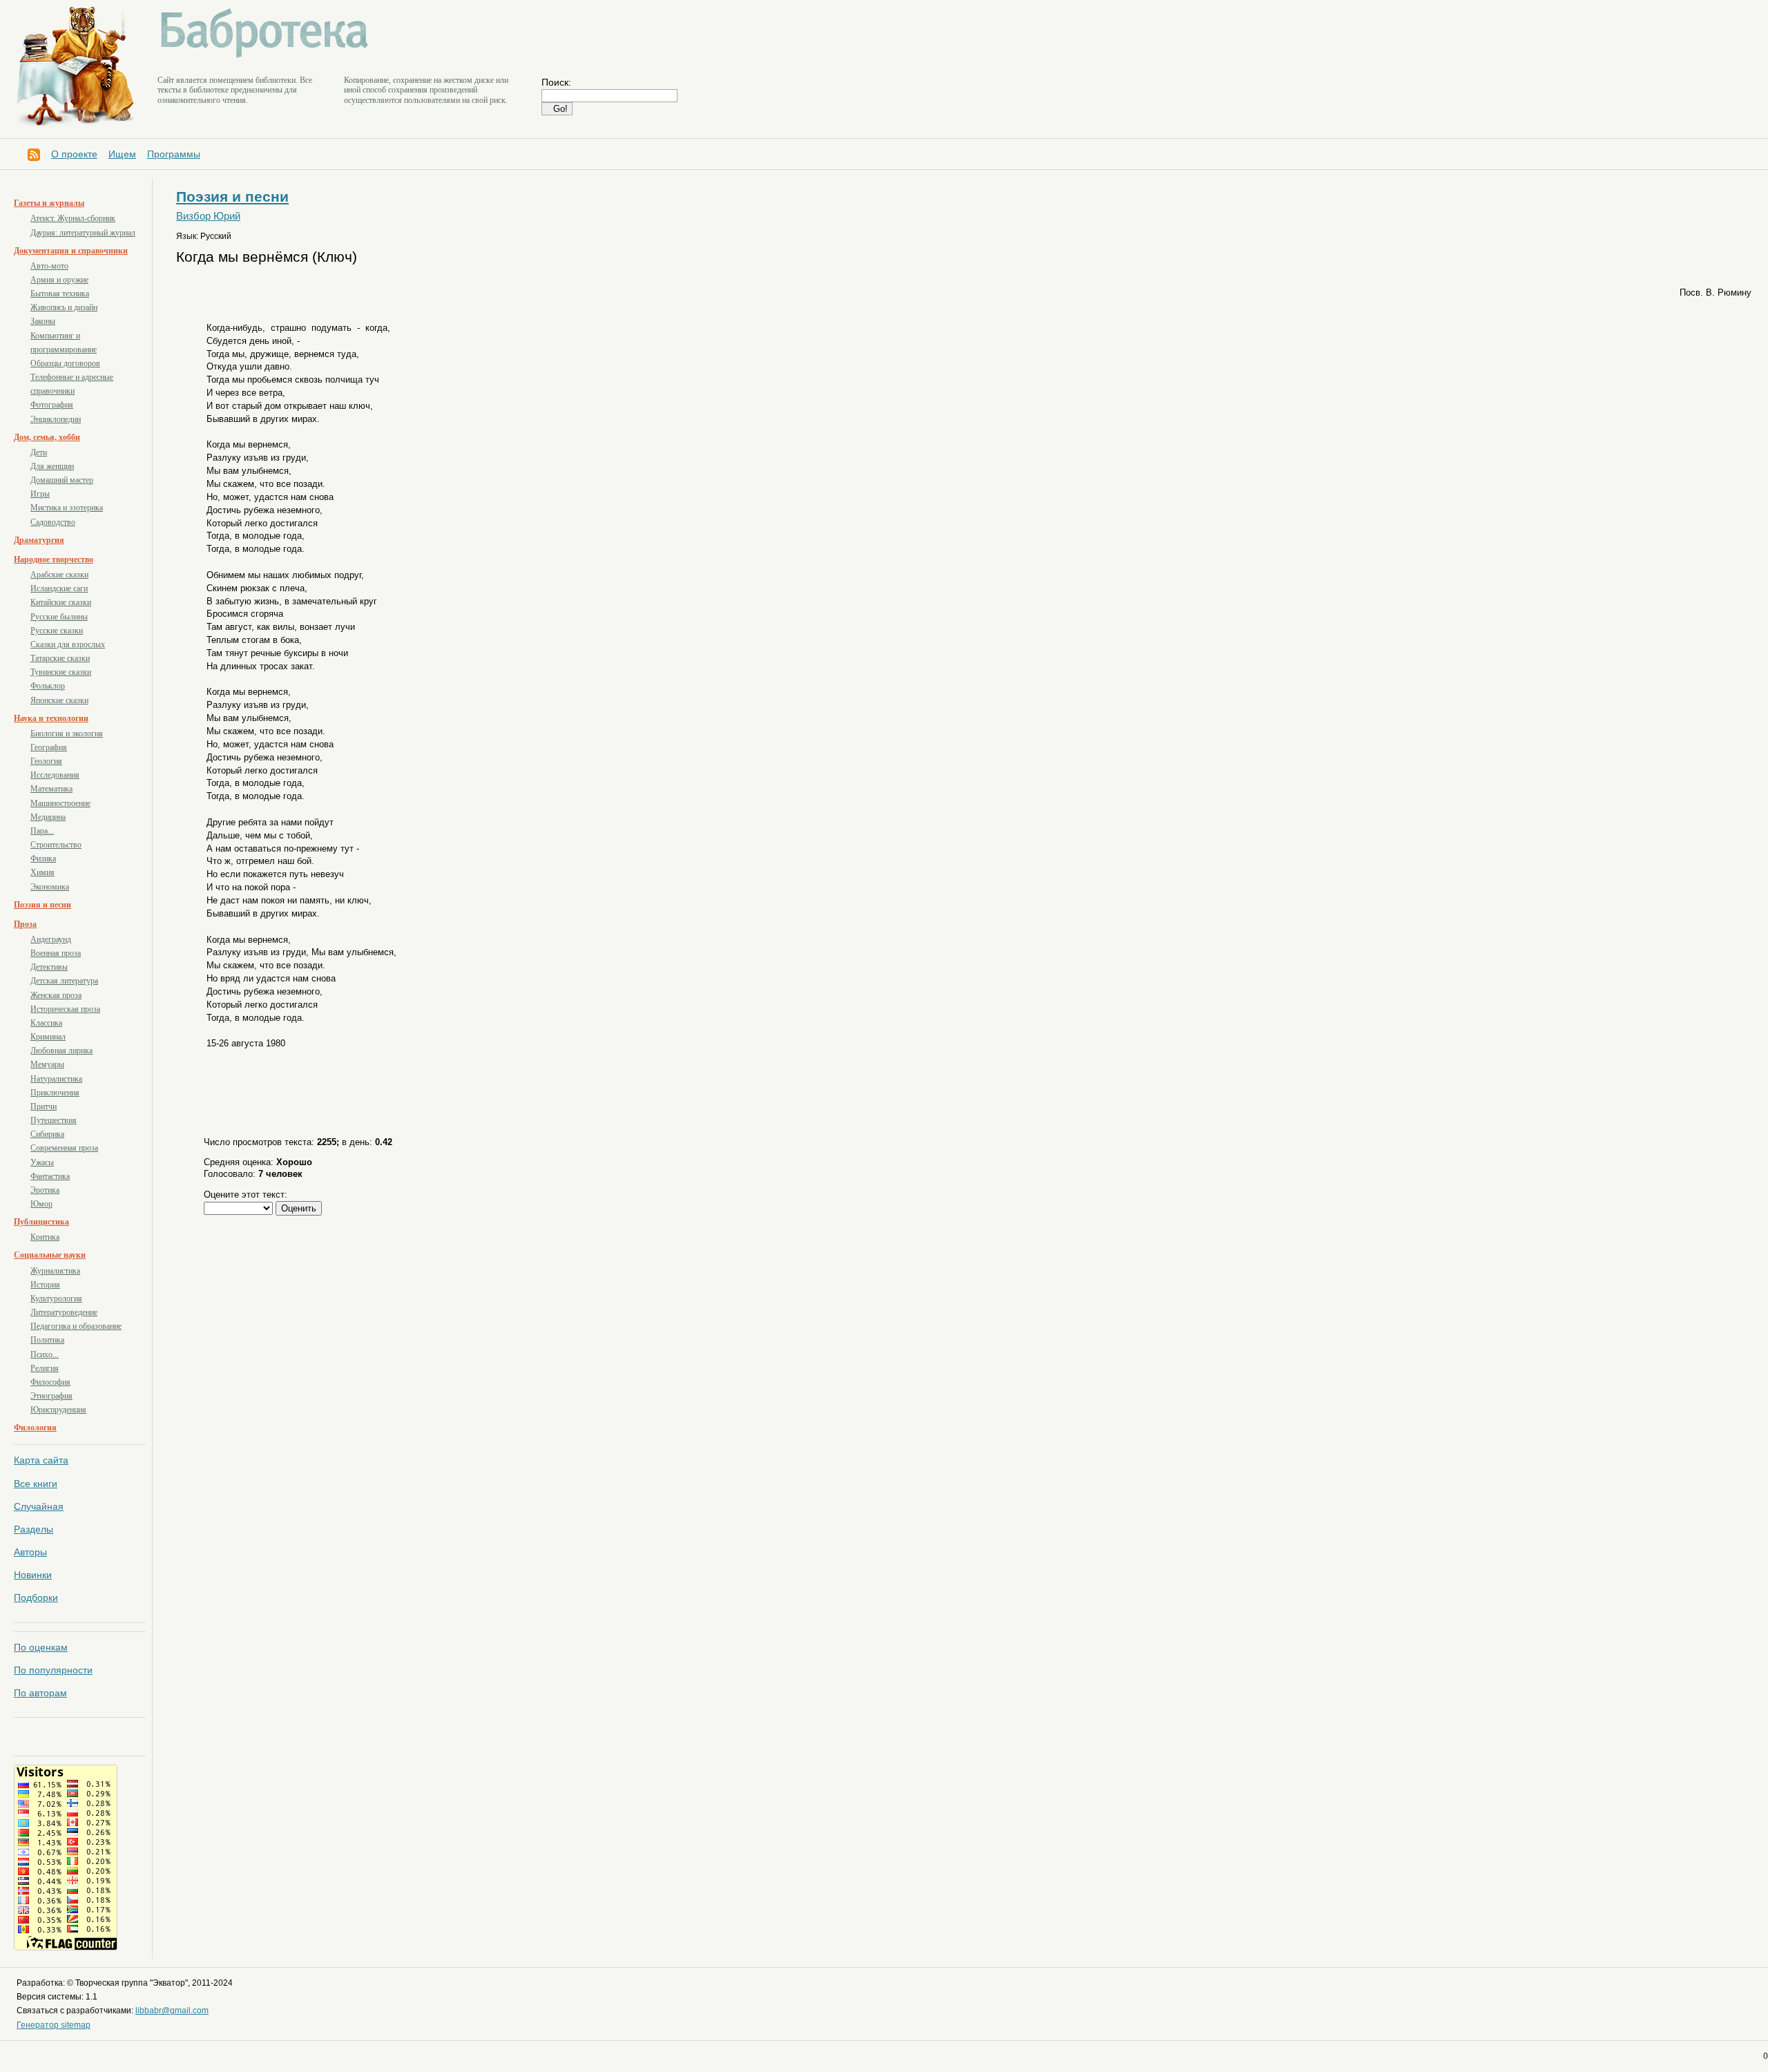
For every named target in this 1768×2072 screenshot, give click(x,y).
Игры (40, 494)
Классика (46, 1023)
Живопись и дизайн (64, 307)
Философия (50, 1382)
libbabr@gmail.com (172, 2011)
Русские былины (59, 617)
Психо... (45, 1354)
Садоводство (53, 522)
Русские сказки (57, 631)
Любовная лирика (61, 1051)
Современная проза (64, 1148)
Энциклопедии (56, 419)
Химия (42, 872)
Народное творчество (54, 559)
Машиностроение (60, 803)
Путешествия (54, 1120)
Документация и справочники (71, 251)
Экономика (50, 887)
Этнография (51, 1396)
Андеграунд (51, 939)
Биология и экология (67, 733)
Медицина (48, 817)
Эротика (45, 1190)
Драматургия (39, 540)
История (45, 1285)
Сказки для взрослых (68, 644)
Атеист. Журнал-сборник (73, 218)
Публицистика (41, 1222)
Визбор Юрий (208, 216)
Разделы (33, 1529)
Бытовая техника (60, 294)
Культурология (56, 1298)
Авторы (30, 1552)
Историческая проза (65, 1009)
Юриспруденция (58, 1410)
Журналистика (55, 1271)
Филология (35, 1428)
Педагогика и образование (76, 1326)
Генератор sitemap (54, 2025)
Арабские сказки (59, 575)
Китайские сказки (61, 602)
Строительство (56, 845)
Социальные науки (50, 1255)
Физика (43, 858)
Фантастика (50, 1176)
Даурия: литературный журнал (83, 233)
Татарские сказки (60, 658)
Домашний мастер (62, 480)
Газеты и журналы (49, 203)
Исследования (55, 775)
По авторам (40, 1693)
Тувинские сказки (61, 672)
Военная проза (56, 953)
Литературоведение (64, 1312)
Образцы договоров (65, 363)
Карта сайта (41, 1460)
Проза (25, 924)
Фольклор (48, 686)
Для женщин (52, 466)
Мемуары (47, 1064)
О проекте (74, 154)
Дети (39, 452)
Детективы (49, 967)
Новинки (33, 1575)
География (49, 747)
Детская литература (64, 981)
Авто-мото (49, 266)
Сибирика (47, 1134)
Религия (45, 1368)
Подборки (36, 1598)
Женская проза (56, 995)
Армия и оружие (59, 280)
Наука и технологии (51, 718)
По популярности (53, 1670)
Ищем (122, 154)
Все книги (36, 1484)
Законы (43, 321)
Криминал (48, 1037)
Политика (47, 1340)
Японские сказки (59, 700)
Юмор (41, 1204)
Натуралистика (56, 1079)
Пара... (42, 831)
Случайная (39, 1506)
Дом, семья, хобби (47, 437)
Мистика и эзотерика (67, 508)
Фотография (52, 405)
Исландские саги (59, 588)
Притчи (44, 1106)
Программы (174, 154)
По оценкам (41, 1647)
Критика (45, 1237)
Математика (51, 789)
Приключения (55, 1093)
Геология (46, 761)
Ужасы (42, 1162)
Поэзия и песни (42, 905)
